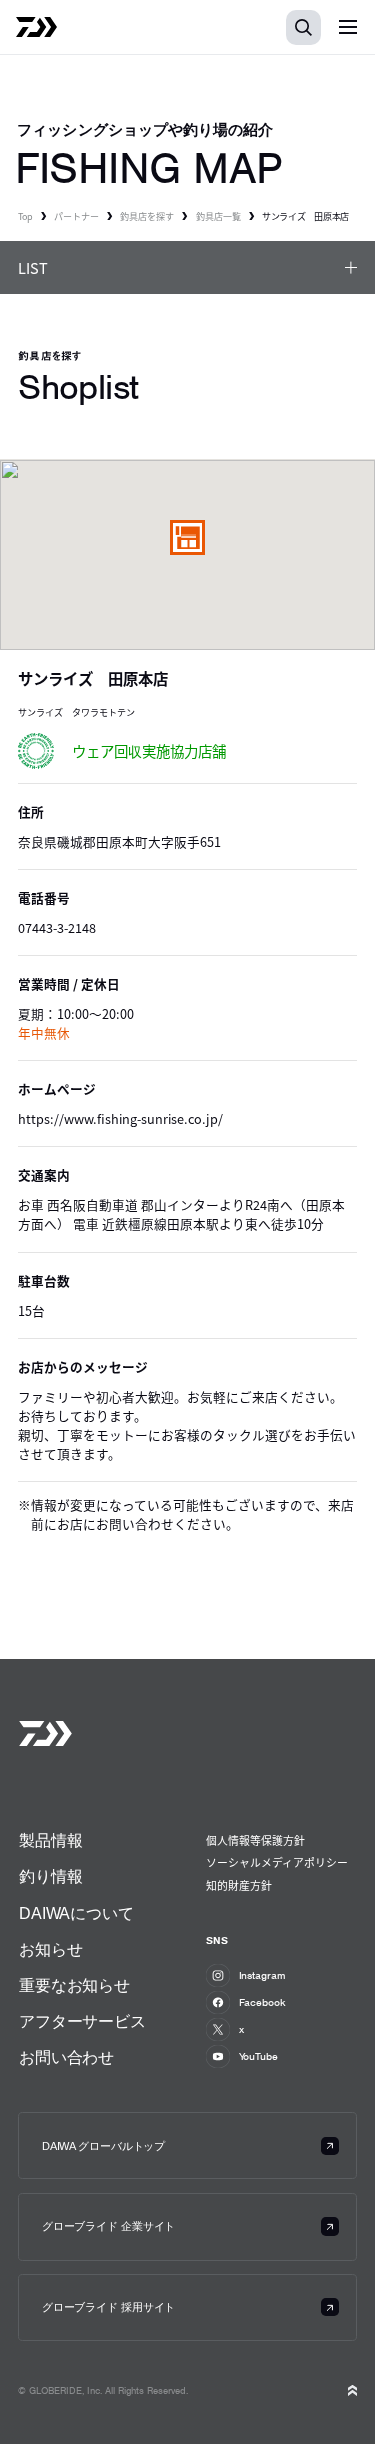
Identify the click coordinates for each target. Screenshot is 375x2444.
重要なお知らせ (74, 1985)
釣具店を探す (147, 216)
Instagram (262, 1975)
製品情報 (50, 1840)
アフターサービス (82, 2021)
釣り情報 (50, 1876)
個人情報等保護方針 (255, 1840)
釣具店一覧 (218, 216)
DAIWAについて (76, 1913)
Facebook (262, 2002)
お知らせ (50, 1949)
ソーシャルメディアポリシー (277, 1862)
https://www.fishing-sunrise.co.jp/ (120, 1118)
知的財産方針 (239, 1885)
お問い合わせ (66, 2057)
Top (25, 216)
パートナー (76, 216)
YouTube (258, 2056)
